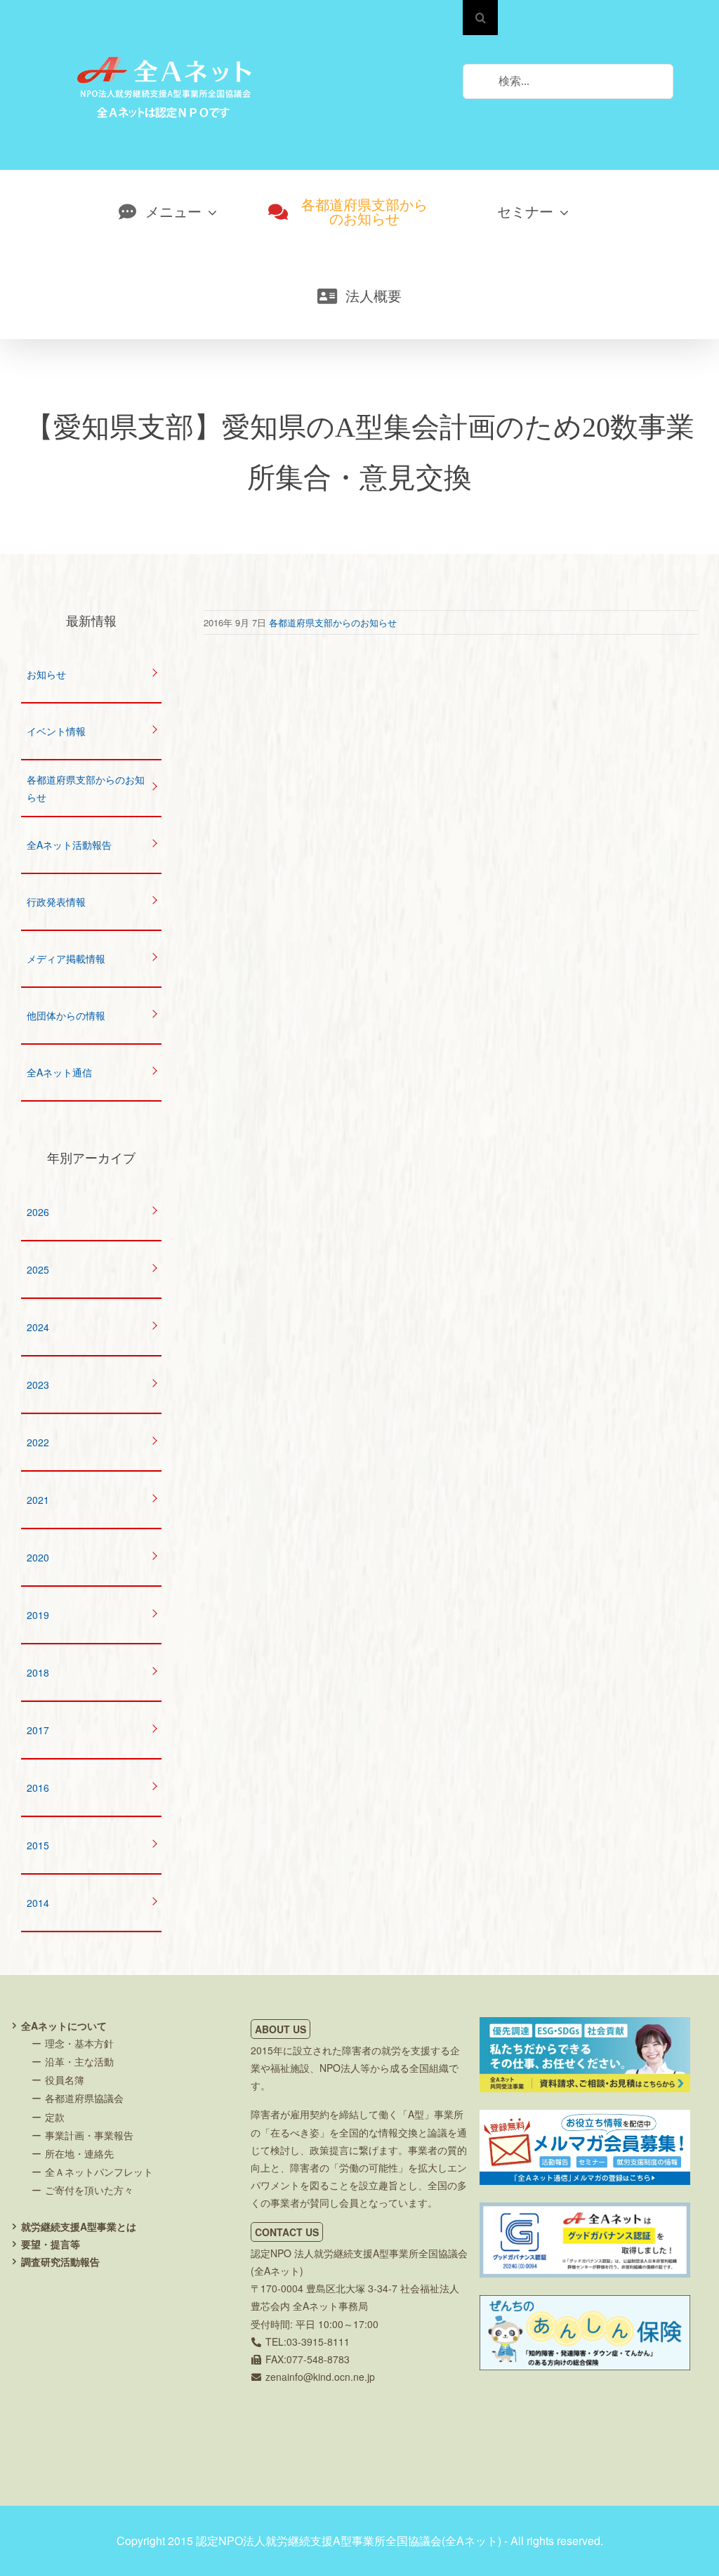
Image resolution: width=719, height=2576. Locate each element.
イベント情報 (56, 731)
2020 (38, 1557)
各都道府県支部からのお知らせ (333, 622)
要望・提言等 (51, 2244)
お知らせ (46, 674)
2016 (38, 1788)
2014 (38, 1903)
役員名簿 (65, 2080)
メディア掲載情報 (66, 958)
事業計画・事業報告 (89, 2135)
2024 (38, 1327)
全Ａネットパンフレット (99, 2172)
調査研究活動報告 (60, 2261)
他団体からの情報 (66, 1015)
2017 (38, 1730)
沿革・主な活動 (79, 2061)
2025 (38, 1269)
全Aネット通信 (59, 1072)
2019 (38, 1615)
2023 (38, 1385)
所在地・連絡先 (79, 2153)
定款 (55, 2117)
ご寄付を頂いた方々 (89, 2190)
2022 (38, 1442)
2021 (38, 1500)
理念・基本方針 (79, 2043)
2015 (38, 1845)
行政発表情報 (56, 901)
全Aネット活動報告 (69, 845)
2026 (38, 1212)
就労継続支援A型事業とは (79, 2226)
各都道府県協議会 (84, 2098)
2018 (38, 1672)
